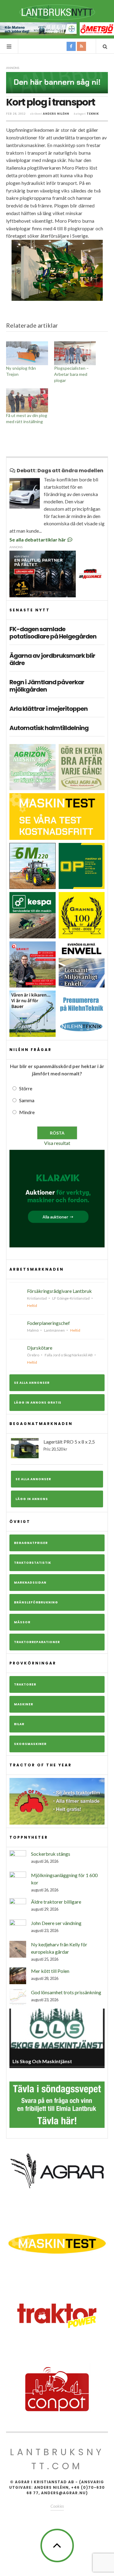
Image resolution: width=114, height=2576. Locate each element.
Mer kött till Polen (50, 1971)
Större (26, 1088)
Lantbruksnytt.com (57, 2459)
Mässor (22, 1622)
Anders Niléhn (56, 114)
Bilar (19, 1724)
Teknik (93, 114)
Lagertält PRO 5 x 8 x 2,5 (69, 1445)
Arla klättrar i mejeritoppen (48, 709)
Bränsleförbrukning (36, 1602)
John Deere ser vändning (56, 1923)
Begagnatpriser (31, 1543)
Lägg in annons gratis (38, 1403)
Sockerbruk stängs (51, 1854)
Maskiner (24, 1704)
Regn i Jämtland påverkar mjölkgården (47, 686)
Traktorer (25, 1684)
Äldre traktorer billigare (56, 1902)
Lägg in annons (32, 1499)
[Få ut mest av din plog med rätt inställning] (27, 400)
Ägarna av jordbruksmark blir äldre (52, 659)
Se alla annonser (32, 1383)
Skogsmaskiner (30, 1744)
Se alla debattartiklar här (38, 540)
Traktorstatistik (33, 1563)
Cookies (57, 2506)
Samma (27, 1100)
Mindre (27, 1112)
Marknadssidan (30, 1583)
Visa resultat (57, 1143)
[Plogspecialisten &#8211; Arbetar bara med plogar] (75, 353)
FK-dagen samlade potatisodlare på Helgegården (53, 633)
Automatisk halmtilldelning (49, 728)
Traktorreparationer (37, 1642)
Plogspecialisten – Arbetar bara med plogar (71, 374)
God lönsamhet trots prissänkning (66, 1992)
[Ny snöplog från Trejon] (27, 353)
